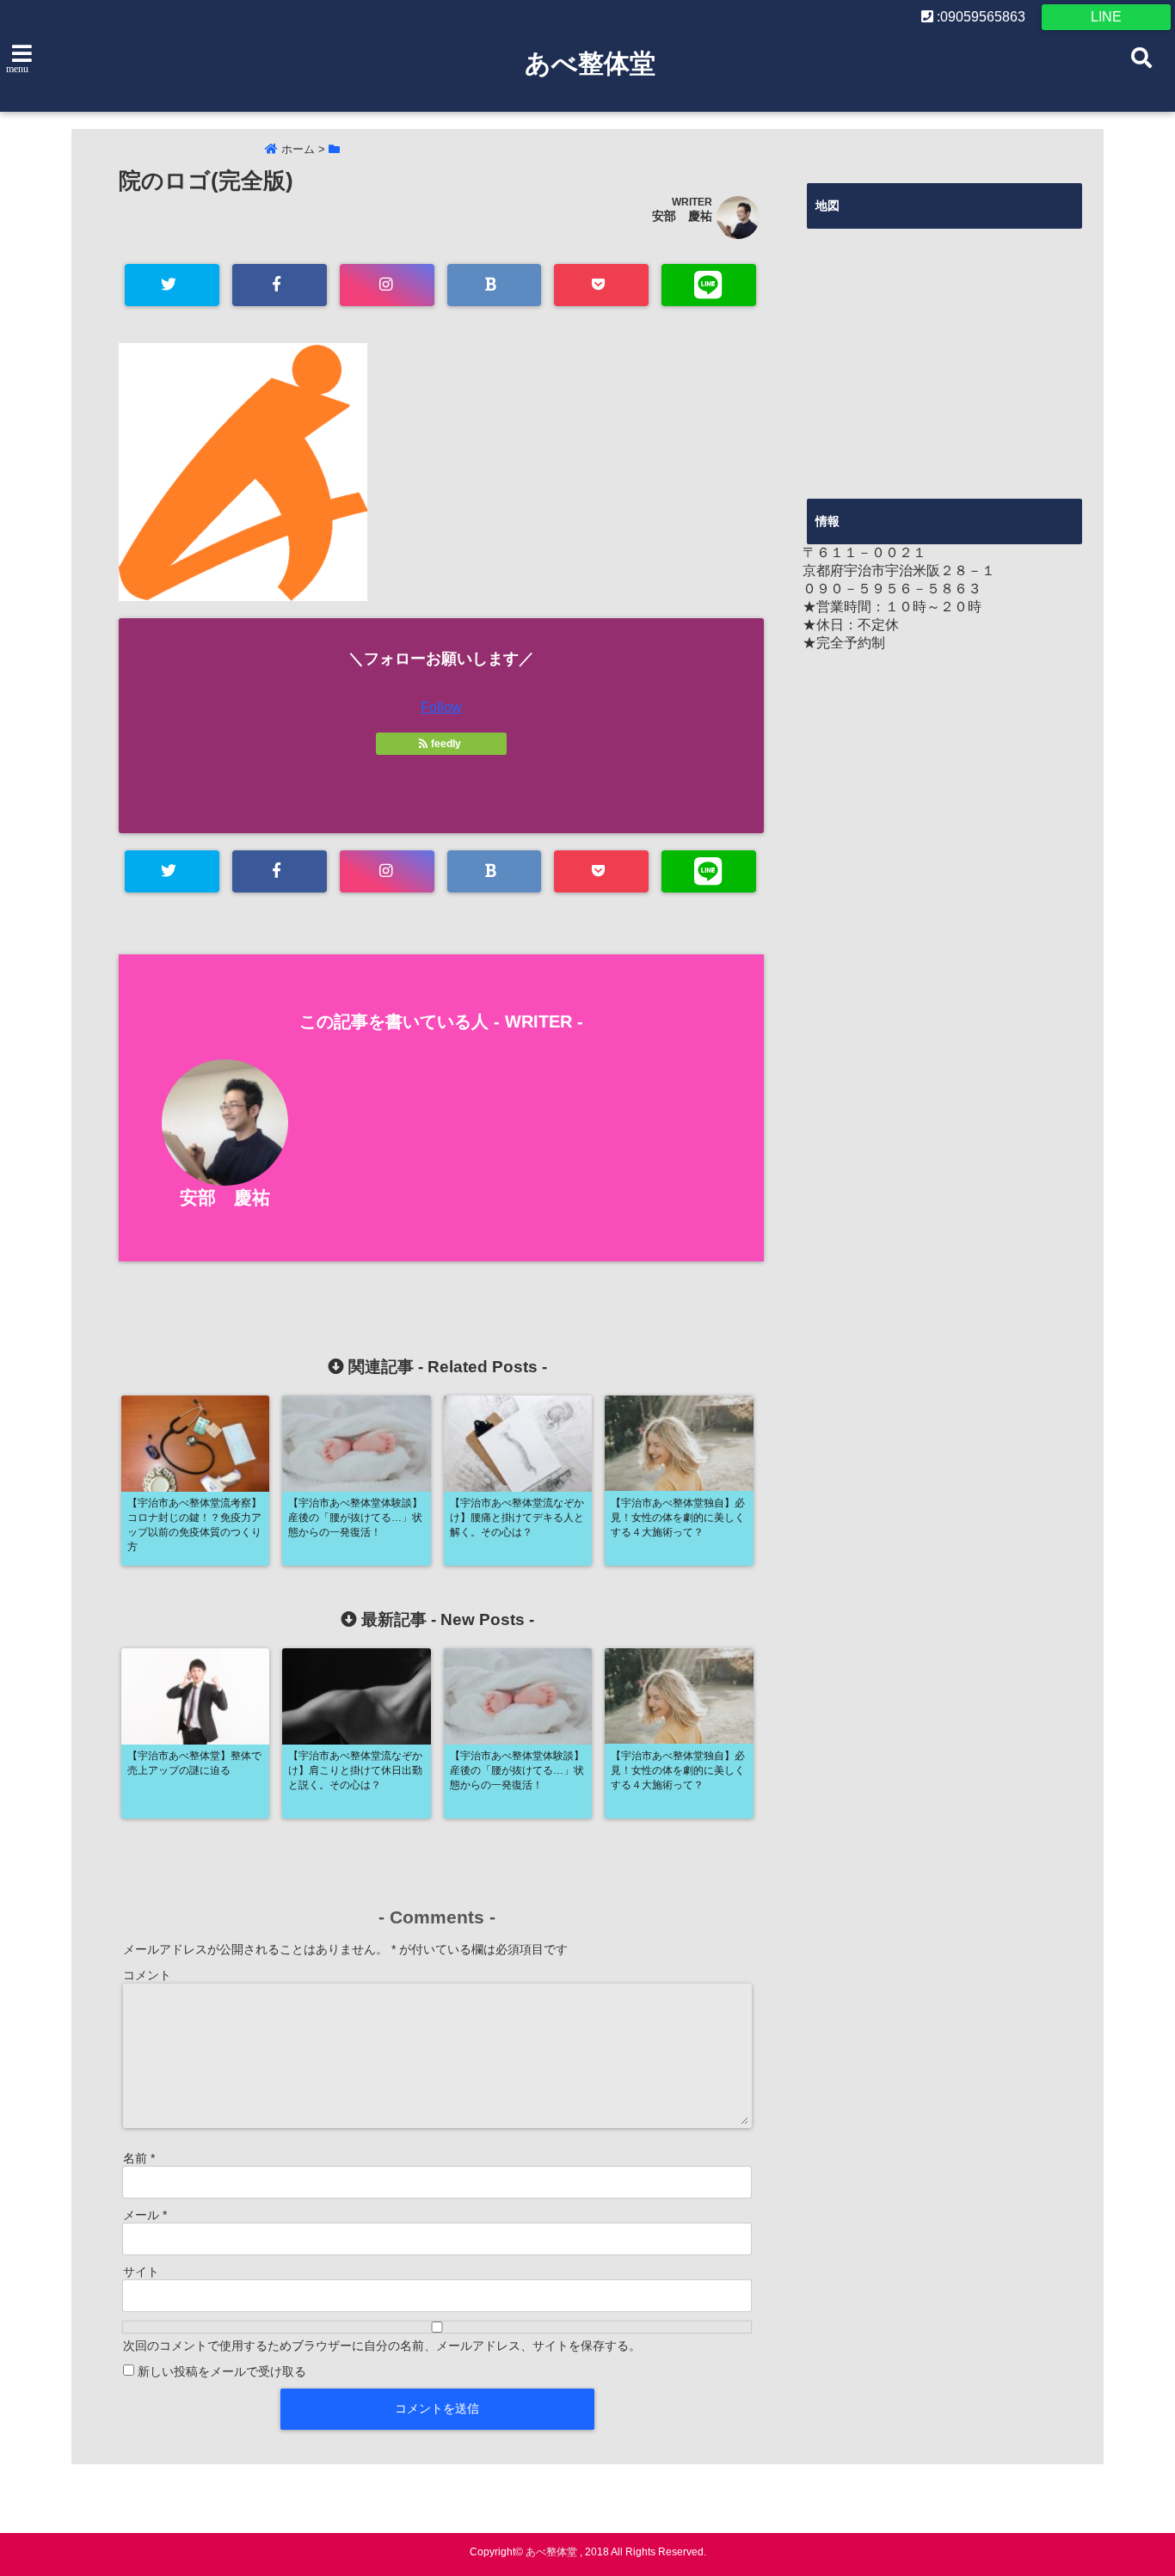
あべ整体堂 (590, 63)
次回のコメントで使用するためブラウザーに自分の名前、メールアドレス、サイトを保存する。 (382, 2346)
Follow (441, 707)
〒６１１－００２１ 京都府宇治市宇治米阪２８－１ (899, 561)
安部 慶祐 (682, 216)
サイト (141, 2272)
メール (145, 2215)
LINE (1106, 17)
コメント (147, 1975)
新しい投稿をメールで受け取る (222, 2371)
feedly (446, 744)
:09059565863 (979, 17)
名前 (139, 2158)
